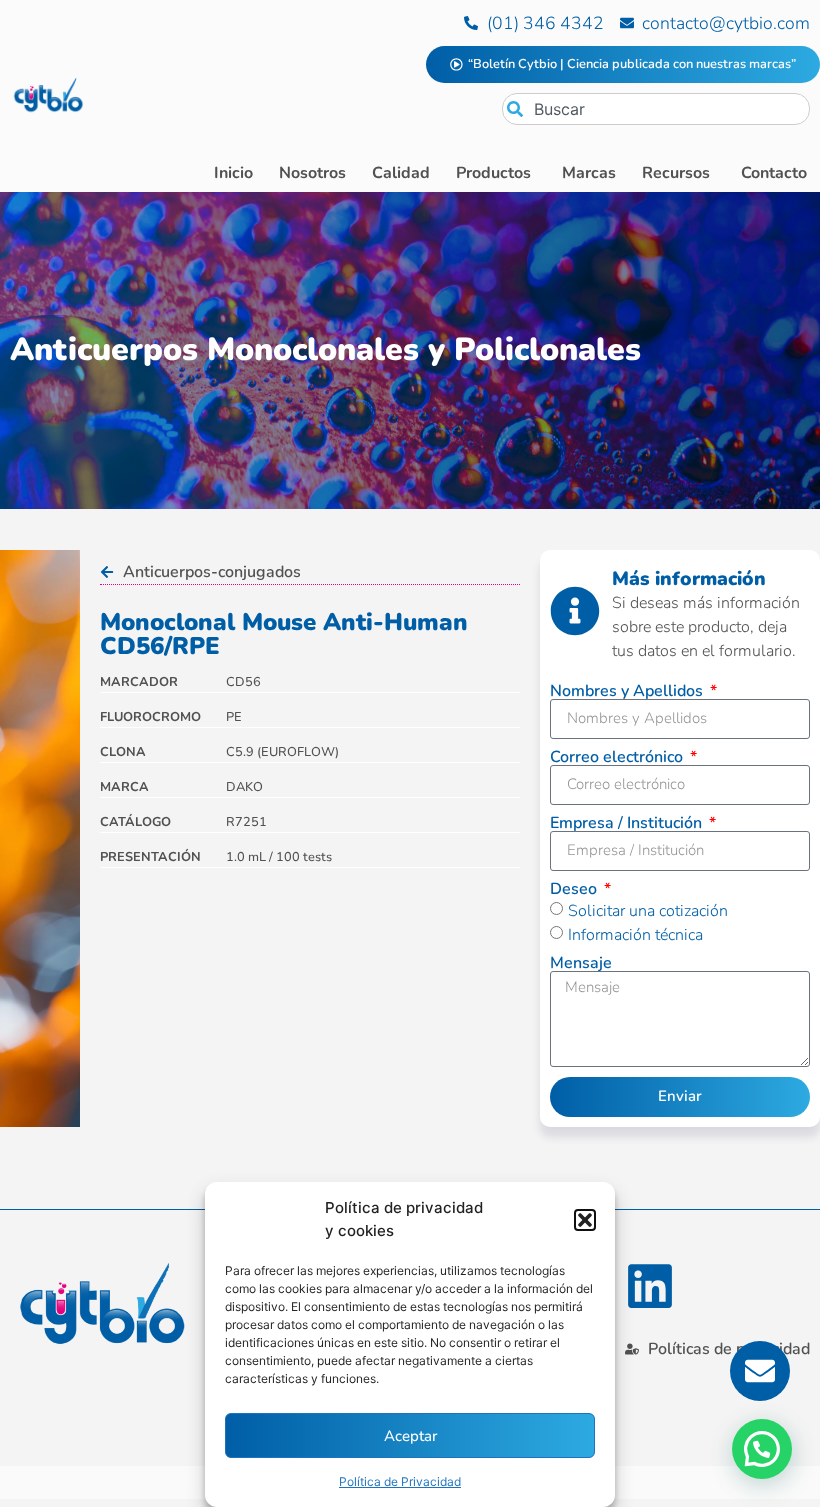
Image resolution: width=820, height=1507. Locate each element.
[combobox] (656, 109)
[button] (585, 1220)
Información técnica (635, 934)
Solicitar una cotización (648, 910)
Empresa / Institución (628, 823)
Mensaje (581, 963)
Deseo (575, 889)
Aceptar (410, 1436)
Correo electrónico (618, 757)
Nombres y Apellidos (628, 691)
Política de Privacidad (400, 1481)
